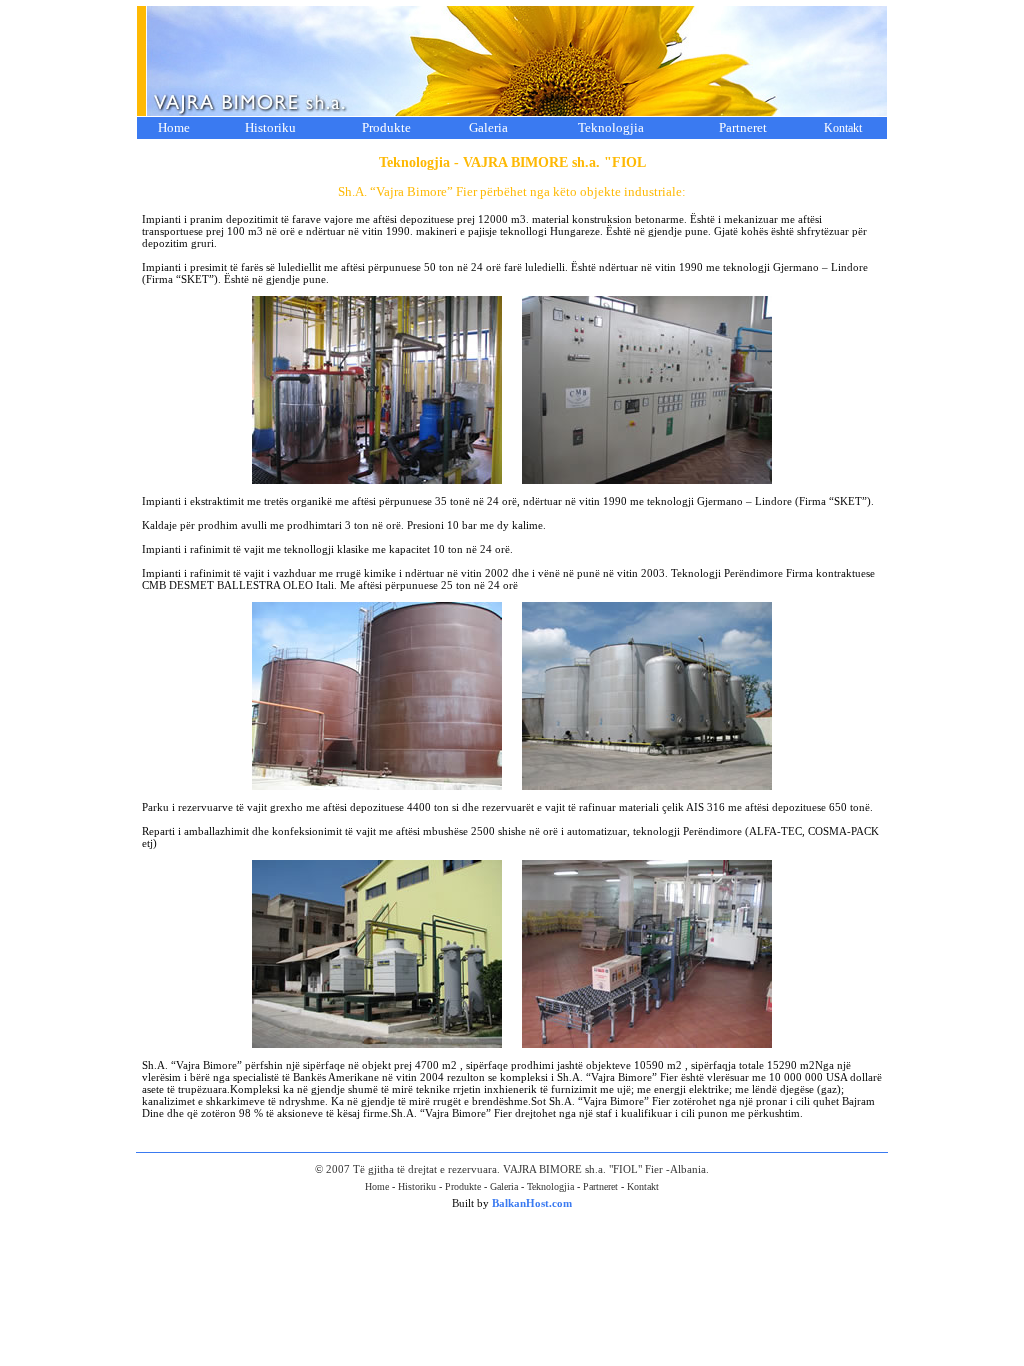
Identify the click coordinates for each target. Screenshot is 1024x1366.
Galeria (488, 127)
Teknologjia (611, 127)
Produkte (386, 127)
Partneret (743, 127)
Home (174, 127)
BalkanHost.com (532, 1203)
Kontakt (843, 128)
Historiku (270, 127)
